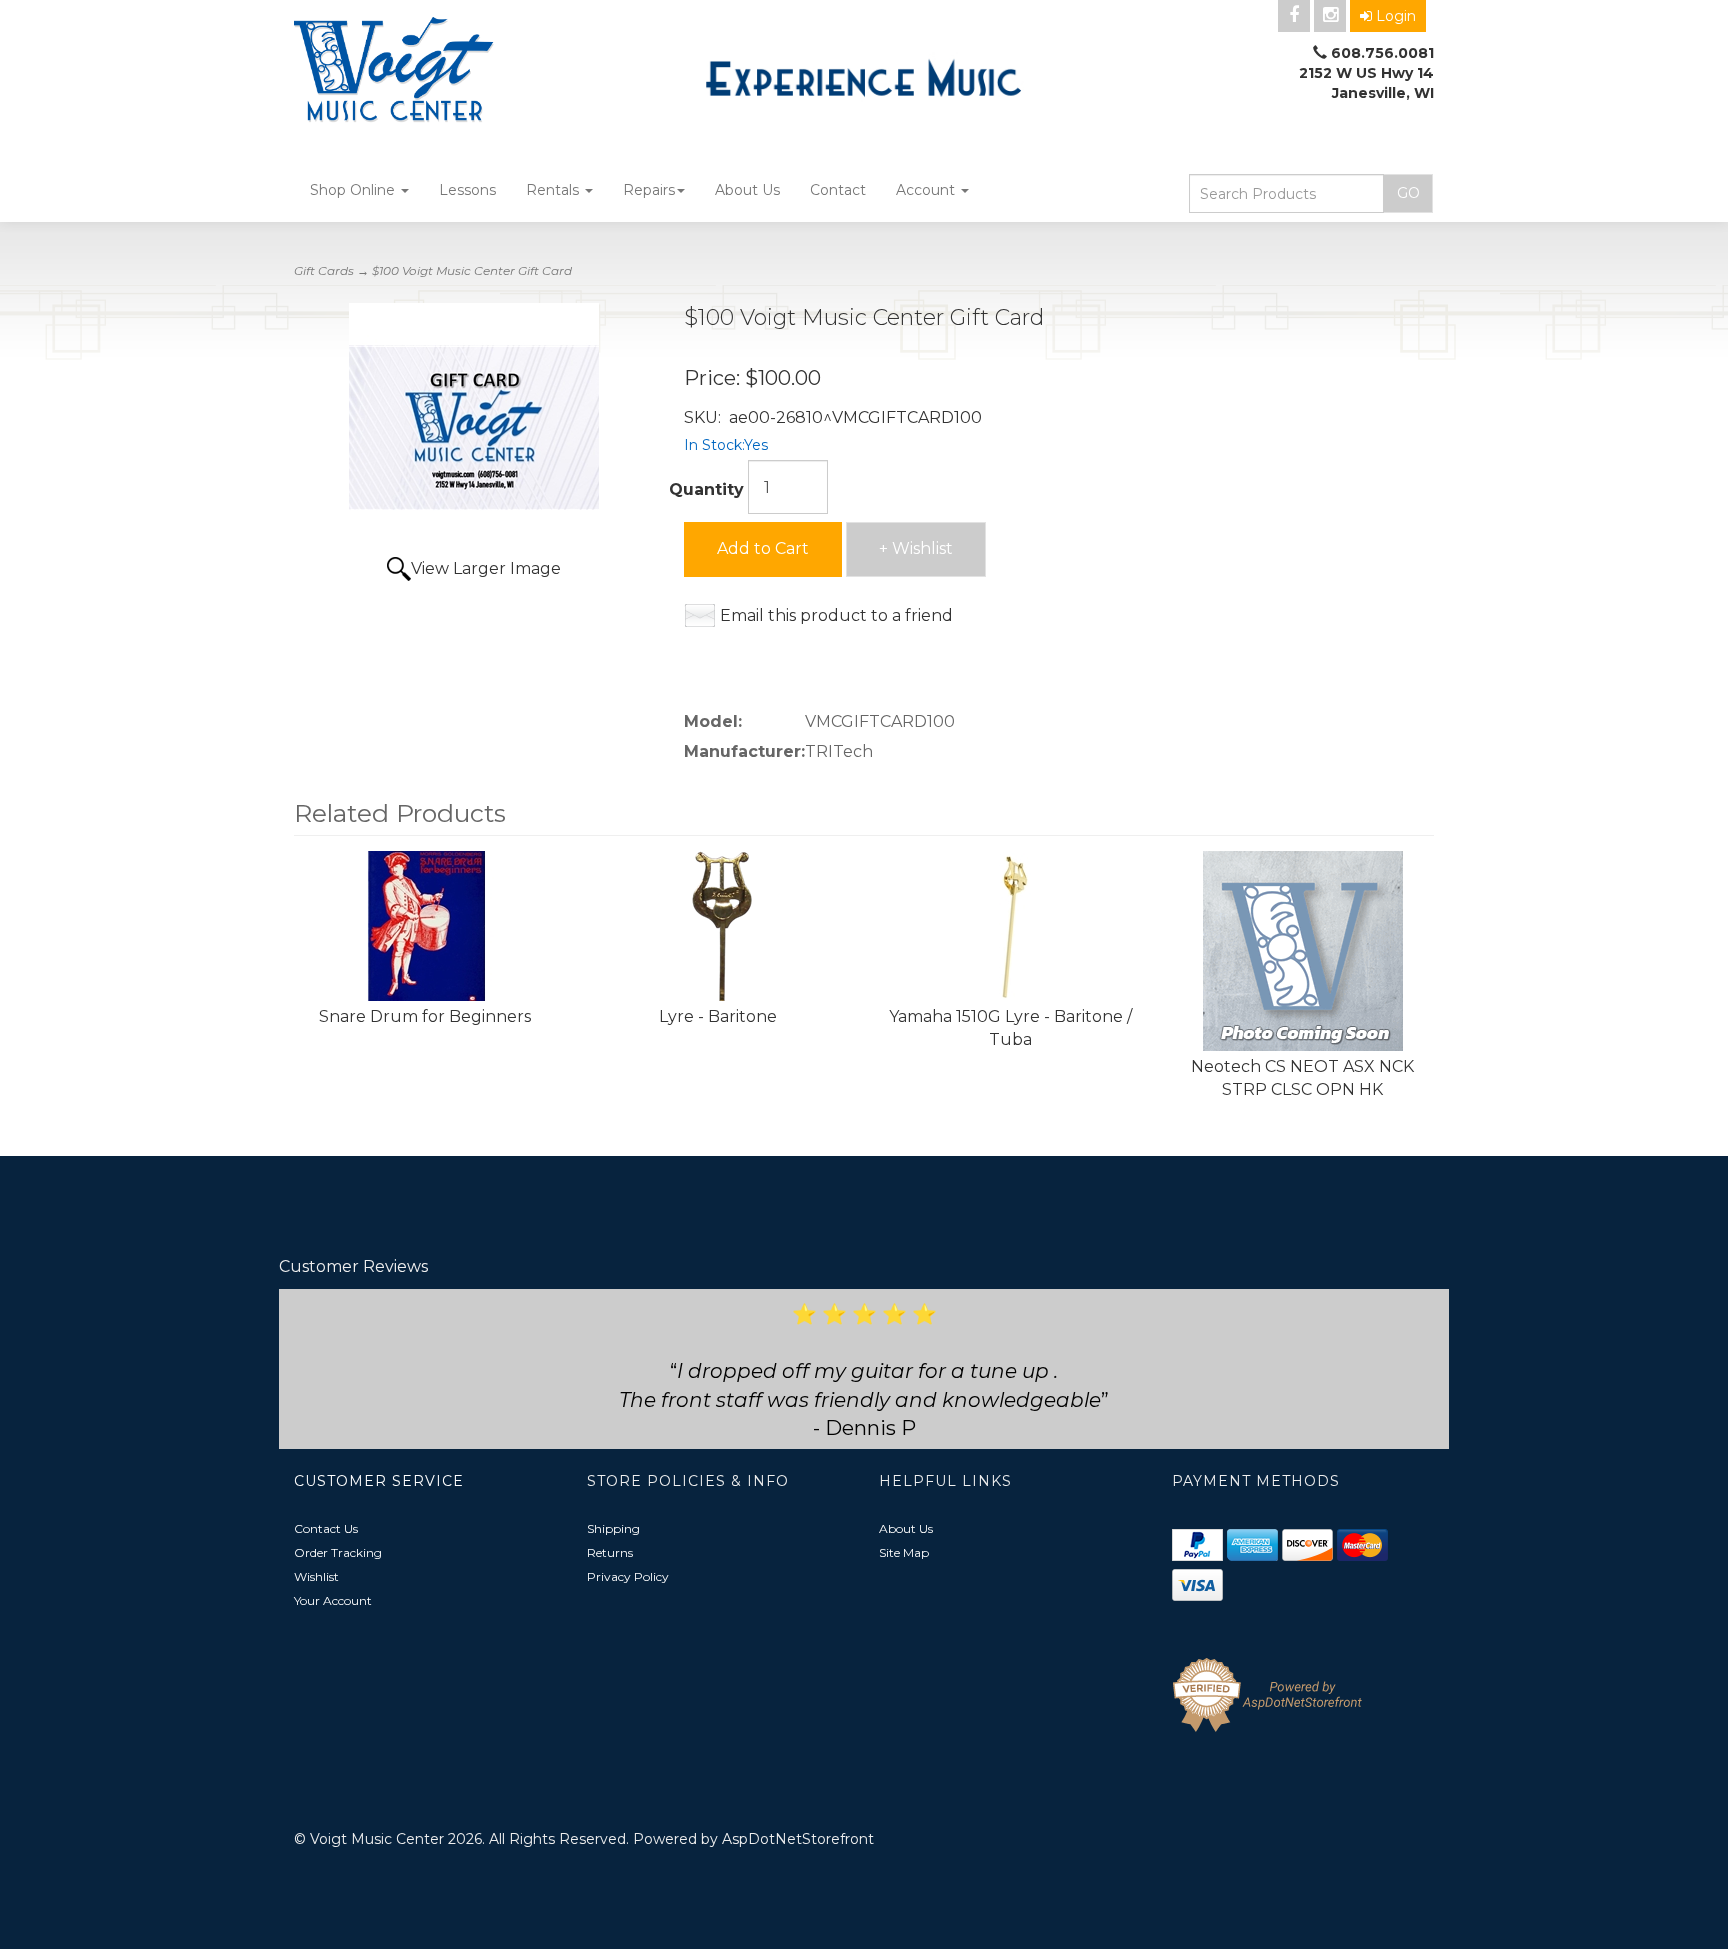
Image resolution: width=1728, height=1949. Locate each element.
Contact (838, 190)
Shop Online (354, 190)
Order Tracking (338, 1552)
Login (1396, 16)
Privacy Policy (628, 1576)
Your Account (333, 1600)
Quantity (706, 489)
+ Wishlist (916, 548)
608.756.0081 (1382, 53)
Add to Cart (763, 548)
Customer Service (379, 1481)
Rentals (554, 190)
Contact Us (326, 1528)
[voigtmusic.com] (474, 72)
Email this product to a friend (836, 615)
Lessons (467, 190)
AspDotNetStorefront (798, 1839)
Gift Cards (324, 270)
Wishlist (316, 1576)
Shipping (613, 1528)
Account (927, 190)
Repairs (649, 190)
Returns (610, 1552)
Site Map (904, 1552)
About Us (747, 190)
